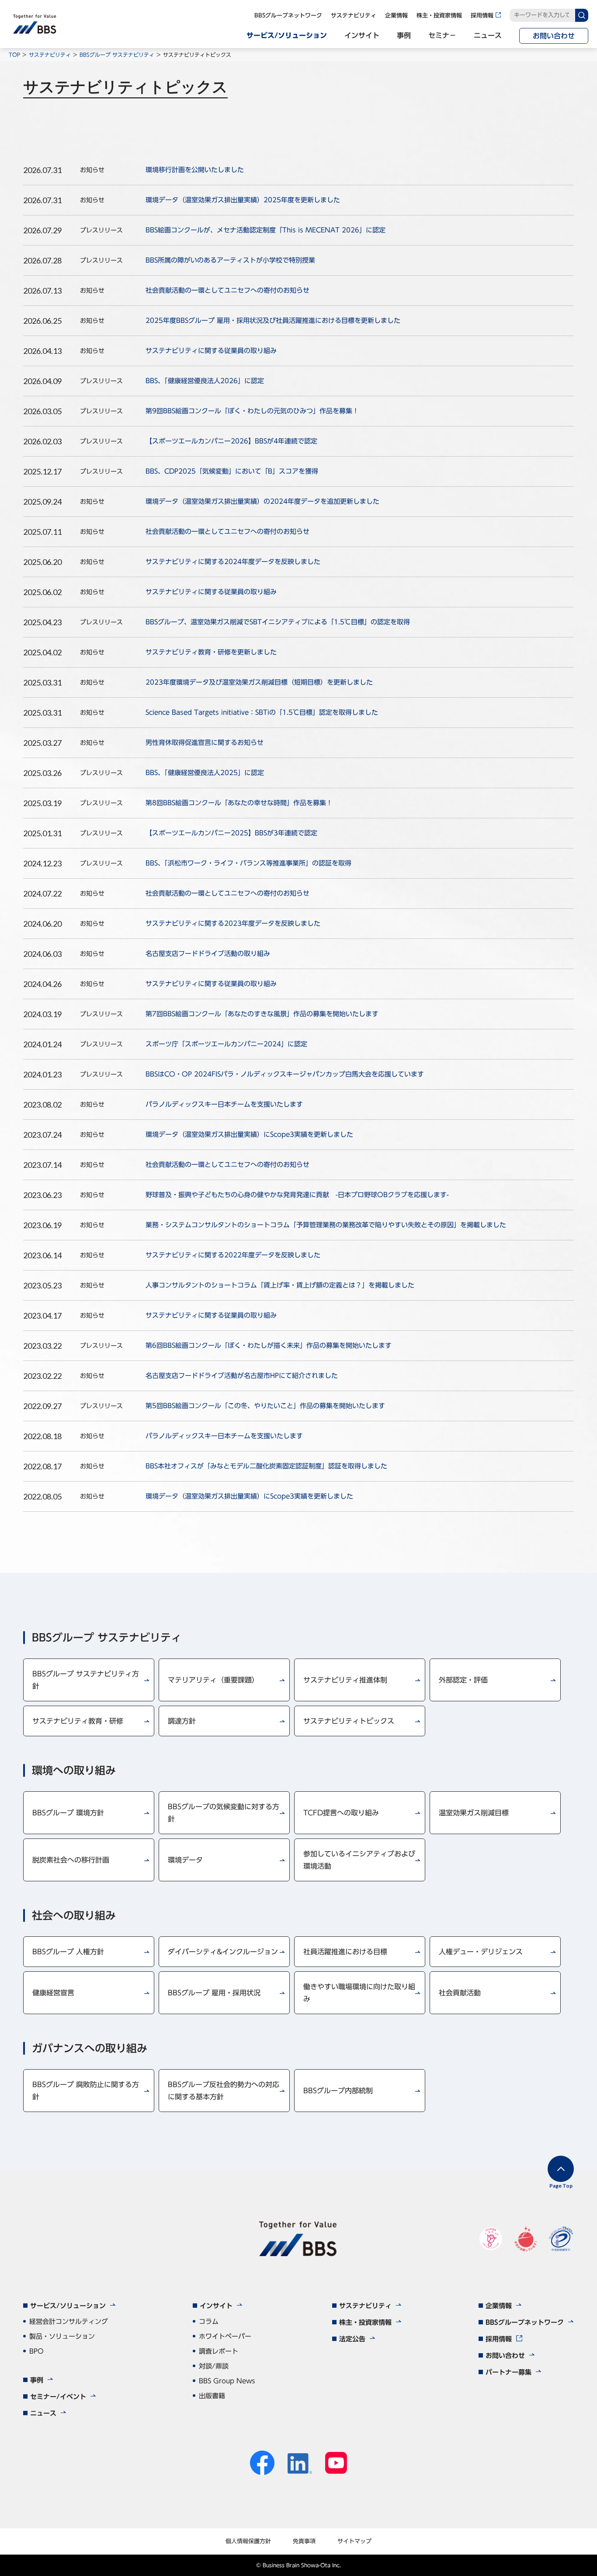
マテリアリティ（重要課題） (213, 1680)
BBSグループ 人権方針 (68, 1952)
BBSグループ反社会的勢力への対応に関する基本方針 (224, 2091)
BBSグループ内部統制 (338, 2091)
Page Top (561, 2186)
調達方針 (182, 1721)
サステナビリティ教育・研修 (78, 1721)
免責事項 (304, 2541)
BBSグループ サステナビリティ (117, 55)
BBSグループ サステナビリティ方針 (86, 1680)
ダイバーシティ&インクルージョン (223, 1952)
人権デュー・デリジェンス (481, 1952)
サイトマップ (354, 2541)
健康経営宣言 (53, 1993)
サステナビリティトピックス (349, 1721)
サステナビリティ (50, 55)
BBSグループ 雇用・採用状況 (214, 1993)
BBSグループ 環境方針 (68, 1813)
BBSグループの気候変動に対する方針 (224, 1813)
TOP (14, 55)
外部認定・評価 (463, 1680)
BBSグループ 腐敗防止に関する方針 (86, 2091)
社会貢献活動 (460, 1993)
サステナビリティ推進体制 (345, 1680)
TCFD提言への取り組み (341, 1813)
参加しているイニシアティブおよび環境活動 (359, 1860)
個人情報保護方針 (248, 2541)
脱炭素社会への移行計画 (71, 1860)
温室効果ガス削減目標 (474, 1813)
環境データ (185, 1860)
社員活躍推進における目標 (345, 1952)
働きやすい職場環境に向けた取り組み (359, 1993)
